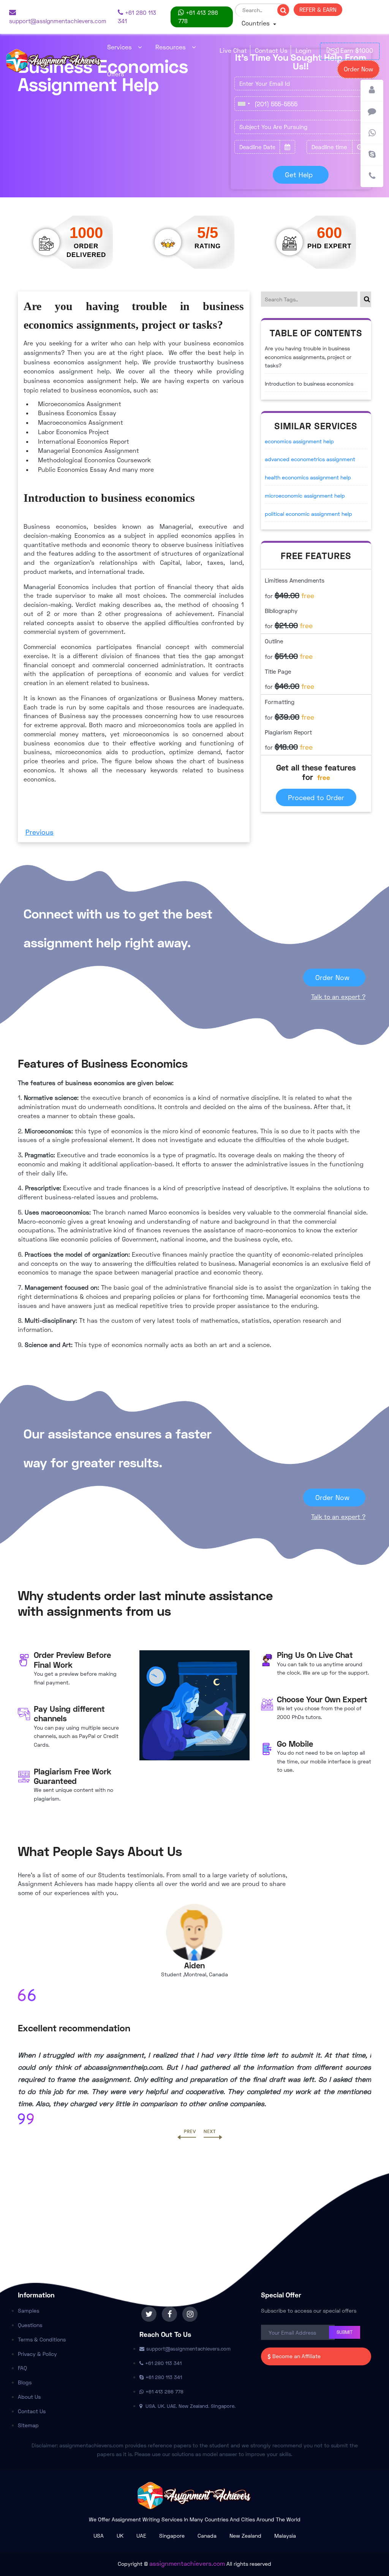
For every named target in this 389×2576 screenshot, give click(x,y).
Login (304, 50)
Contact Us (271, 50)
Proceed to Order (316, 797)
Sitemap (28, 2425)
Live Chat (233, 50)
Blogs (25, 2382)
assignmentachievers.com (187, 2563)
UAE (141, 2536)
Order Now (358, 69)
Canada (207, 2536)
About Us (29, 2397)
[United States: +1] (244, 104)
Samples (28, 2311)
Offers (116, 74)
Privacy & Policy (37, 2354)
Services (119, 47)
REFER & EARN (318, 9)
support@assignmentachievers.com (58, 21)
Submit (345, 2332)
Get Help (299, 175)
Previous (40, 832)
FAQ (22, 2368)
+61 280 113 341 (137, 17)
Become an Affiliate (296, 2356)
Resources (171, 47)
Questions (30, 2325)
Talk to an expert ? (338, 997)
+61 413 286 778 (198, 17)
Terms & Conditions (42, 2339)
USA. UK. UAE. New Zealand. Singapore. (190, 2406)
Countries (257, 23)
